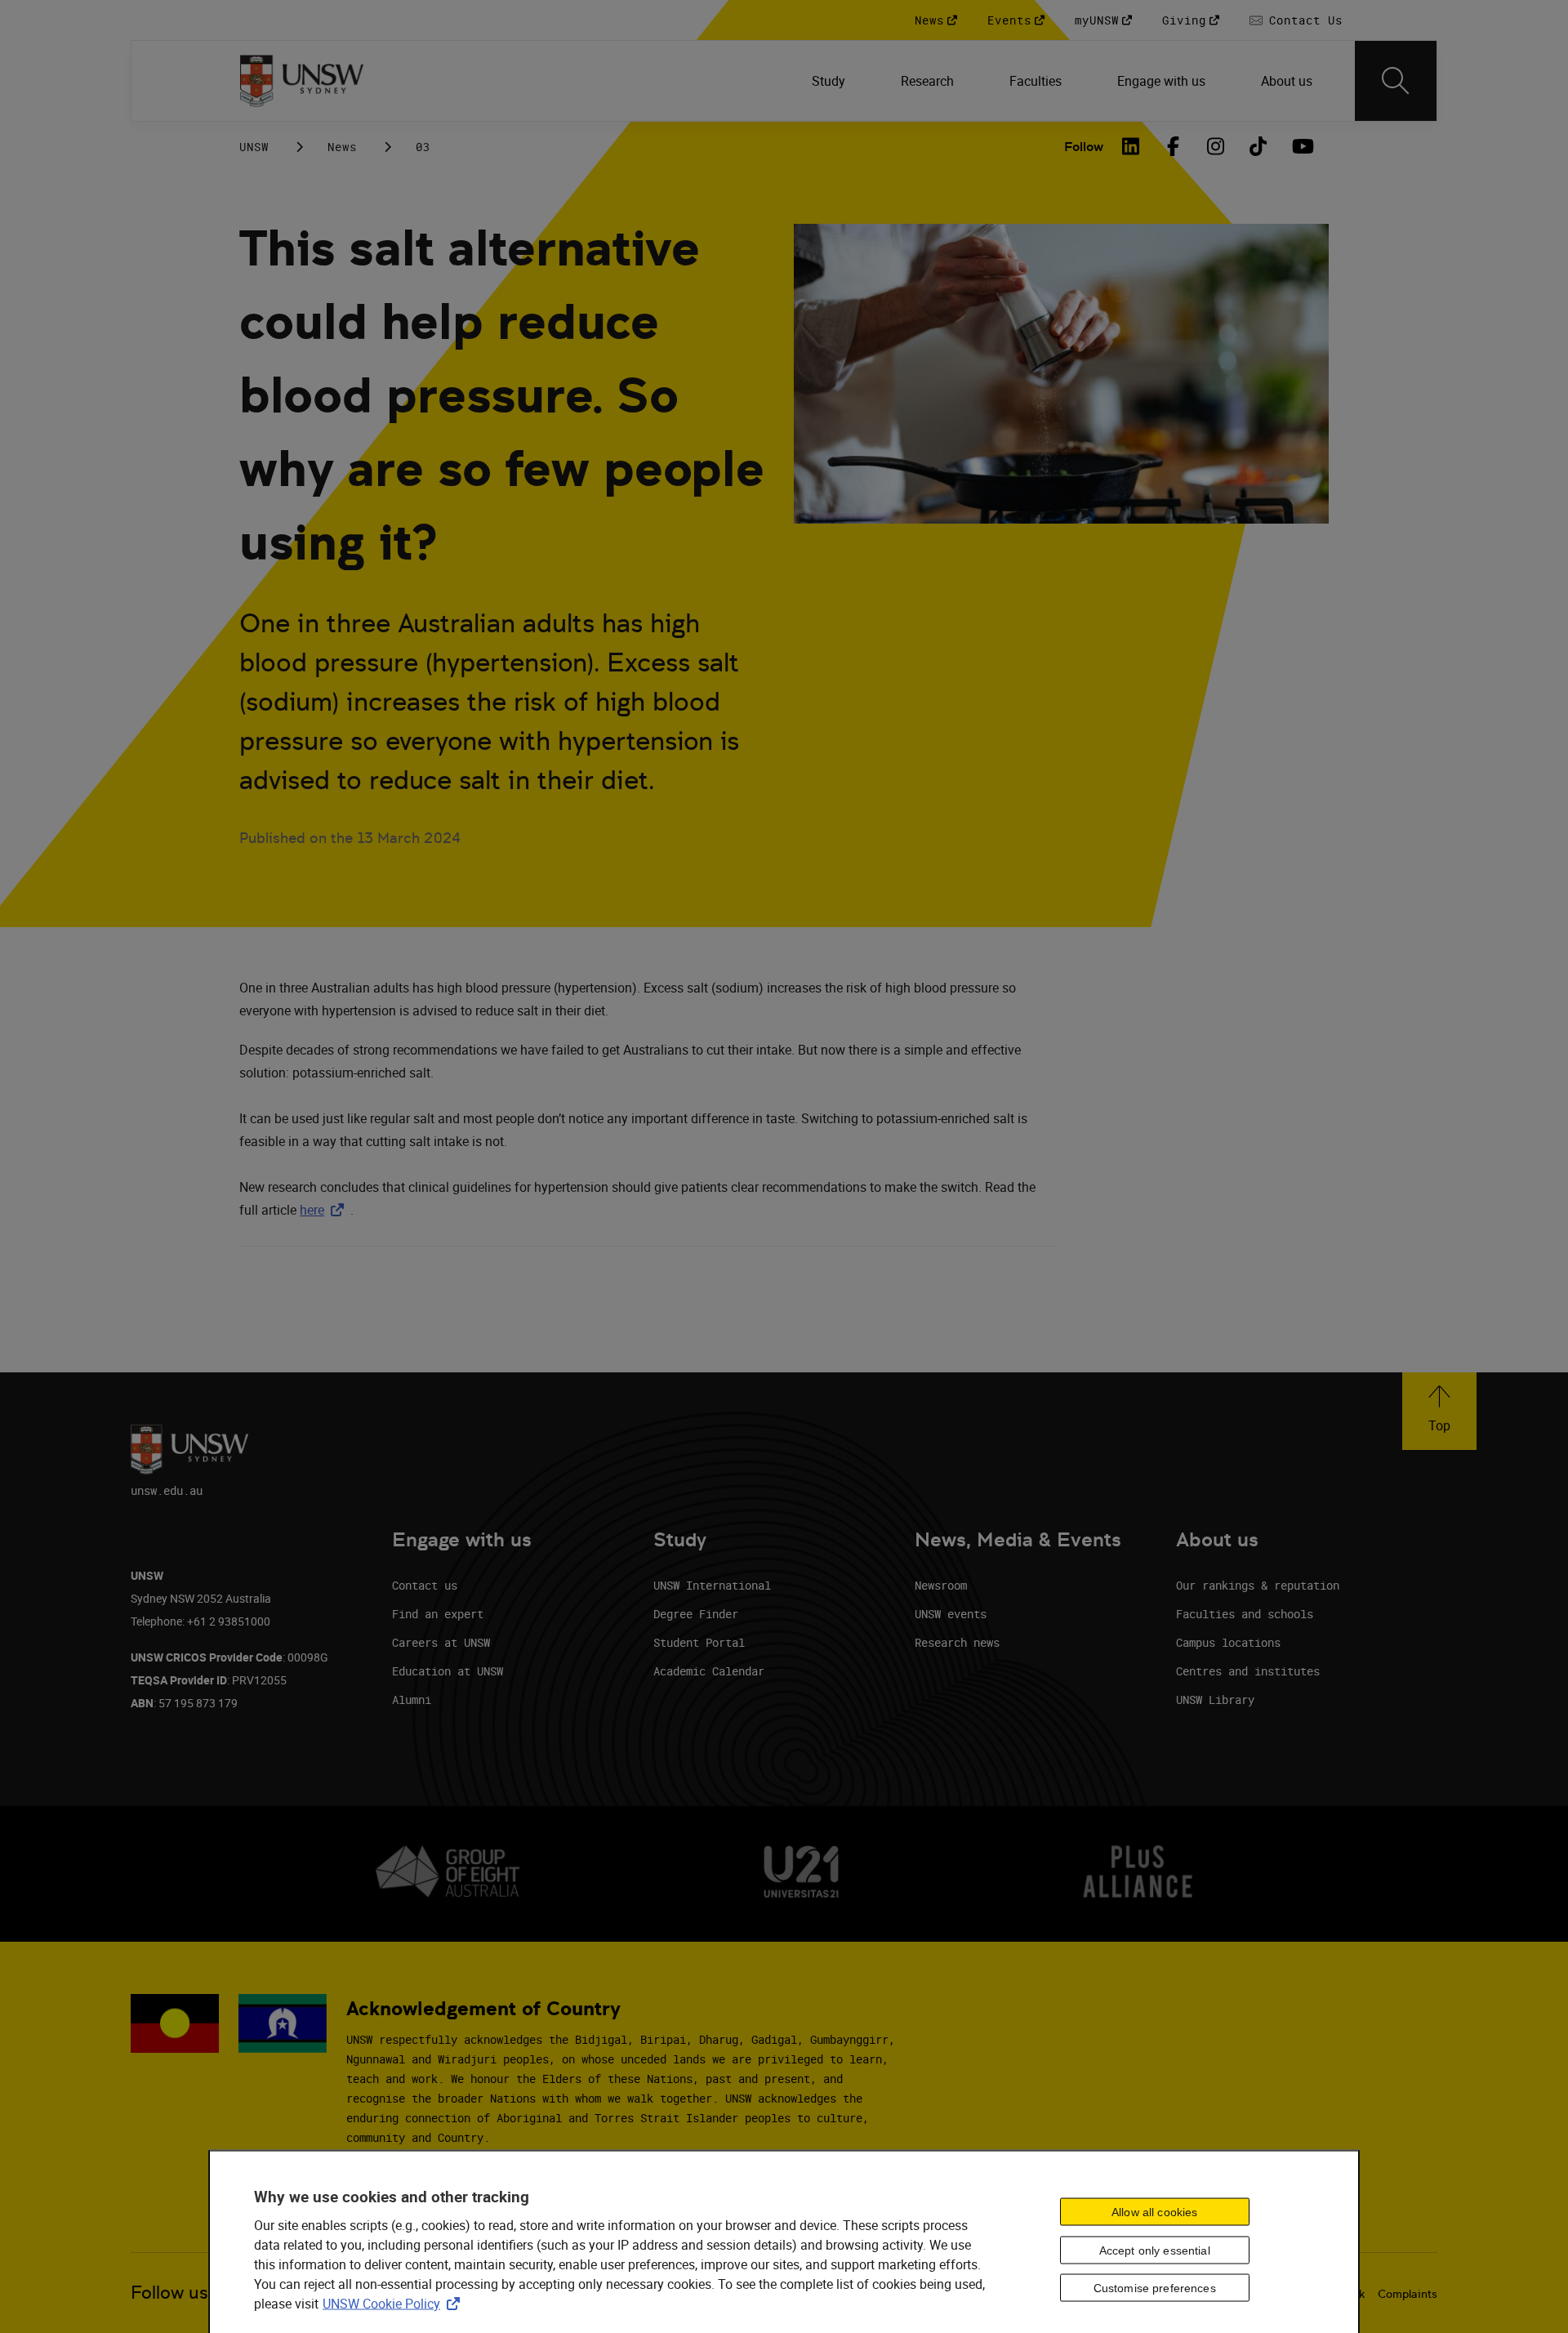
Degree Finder (696, 1614)
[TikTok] (1258, 146)
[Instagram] (1216, 146)
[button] (1439, 1411)
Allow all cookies (1154, 2211)
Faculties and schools (1245, 1614)
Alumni (412, 1700)
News (342, 147)
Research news (957, 1642)
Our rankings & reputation (1258, 1585)
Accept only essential (1155, 2250)
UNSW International (712, 1585)
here (325, 1210)
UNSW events (951, 1614)
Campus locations (1228, 1642)
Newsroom (941, 1585)
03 (423, 147)
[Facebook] (1174, 146)
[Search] (1396, 81)
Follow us (169, 2293)
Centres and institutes (1248, 1671)
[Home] (302, 81)
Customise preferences (1155, 2288)
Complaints (1408, 2294)
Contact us (425, 1585)
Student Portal (699, 1642)
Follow (1084, 147)
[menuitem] (830, 81)
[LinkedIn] (1131, 146)
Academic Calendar (709, 1671)
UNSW (254, 147)
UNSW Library (1215, 1700)
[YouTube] (1301, 146)
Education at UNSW (448, 1671)
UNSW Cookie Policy (394, 2303)
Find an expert (438, 1614)
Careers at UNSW (441, 1642)
